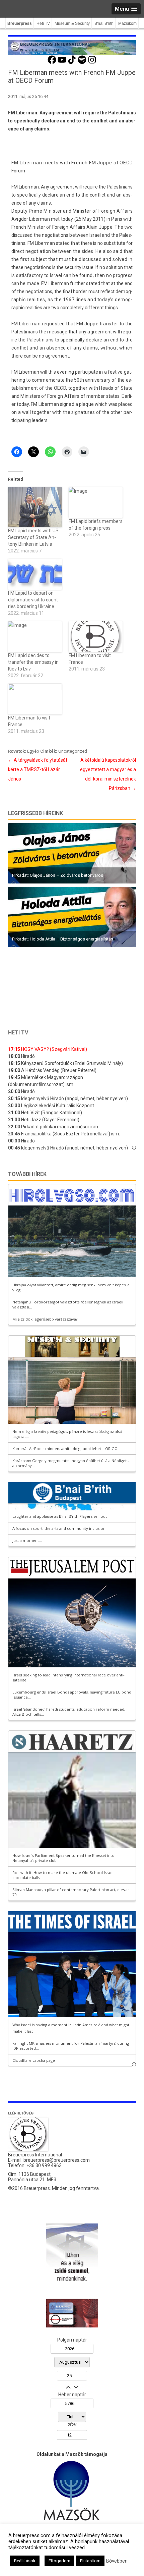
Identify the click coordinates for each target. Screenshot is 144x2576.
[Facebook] (52, 63)
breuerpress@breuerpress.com (57, 2160)
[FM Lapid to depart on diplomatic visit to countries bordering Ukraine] (35, 574)
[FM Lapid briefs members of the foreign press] (96, 502)
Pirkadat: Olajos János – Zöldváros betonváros (58, 875)
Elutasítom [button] (90, 2561)
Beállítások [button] (25, 2561)
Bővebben (117, 2561)
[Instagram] (92, 63)
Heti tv (18, 1033)
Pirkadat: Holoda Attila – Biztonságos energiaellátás (63, 939)
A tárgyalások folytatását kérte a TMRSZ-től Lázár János (38, 769)
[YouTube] (62, 63)
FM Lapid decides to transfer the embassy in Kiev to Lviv (33, 662)
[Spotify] (82, 63)
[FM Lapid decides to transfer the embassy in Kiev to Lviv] (35, 637)
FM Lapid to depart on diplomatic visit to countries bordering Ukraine (34, 600)
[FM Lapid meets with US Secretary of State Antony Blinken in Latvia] (35, 507)
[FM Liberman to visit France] (96, 637)
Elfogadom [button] (59, 2561)
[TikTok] (72, 63)
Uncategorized (73, 751)
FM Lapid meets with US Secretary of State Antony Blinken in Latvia (33, 537)
